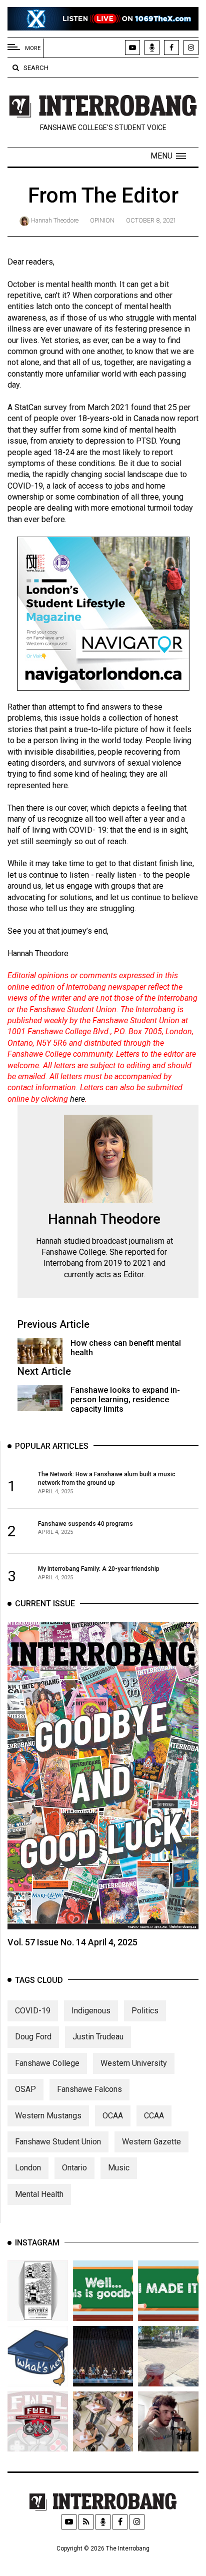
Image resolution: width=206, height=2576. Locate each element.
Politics (145, 2011)
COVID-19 (33, 2011)
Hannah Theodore (55, 220)
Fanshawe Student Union (58, 2142)
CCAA (154, 2116)
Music (119, 2168)
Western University (134, 2063)
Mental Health (39, 2194)
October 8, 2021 (151, 220)
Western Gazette (151, 2142)
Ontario (74, 2168)
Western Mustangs (48, 2116)
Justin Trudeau (98, 2037)
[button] (168, 156)
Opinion (102, 220)
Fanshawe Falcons (89, 2089)
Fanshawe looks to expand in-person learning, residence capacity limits (125, 1400)
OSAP (25, 2089)
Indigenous (91, 2011)
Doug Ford (33, 2037)
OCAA (113, 2116)
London (28, 2168)
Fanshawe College (47, 2063)
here (77, 1099)
